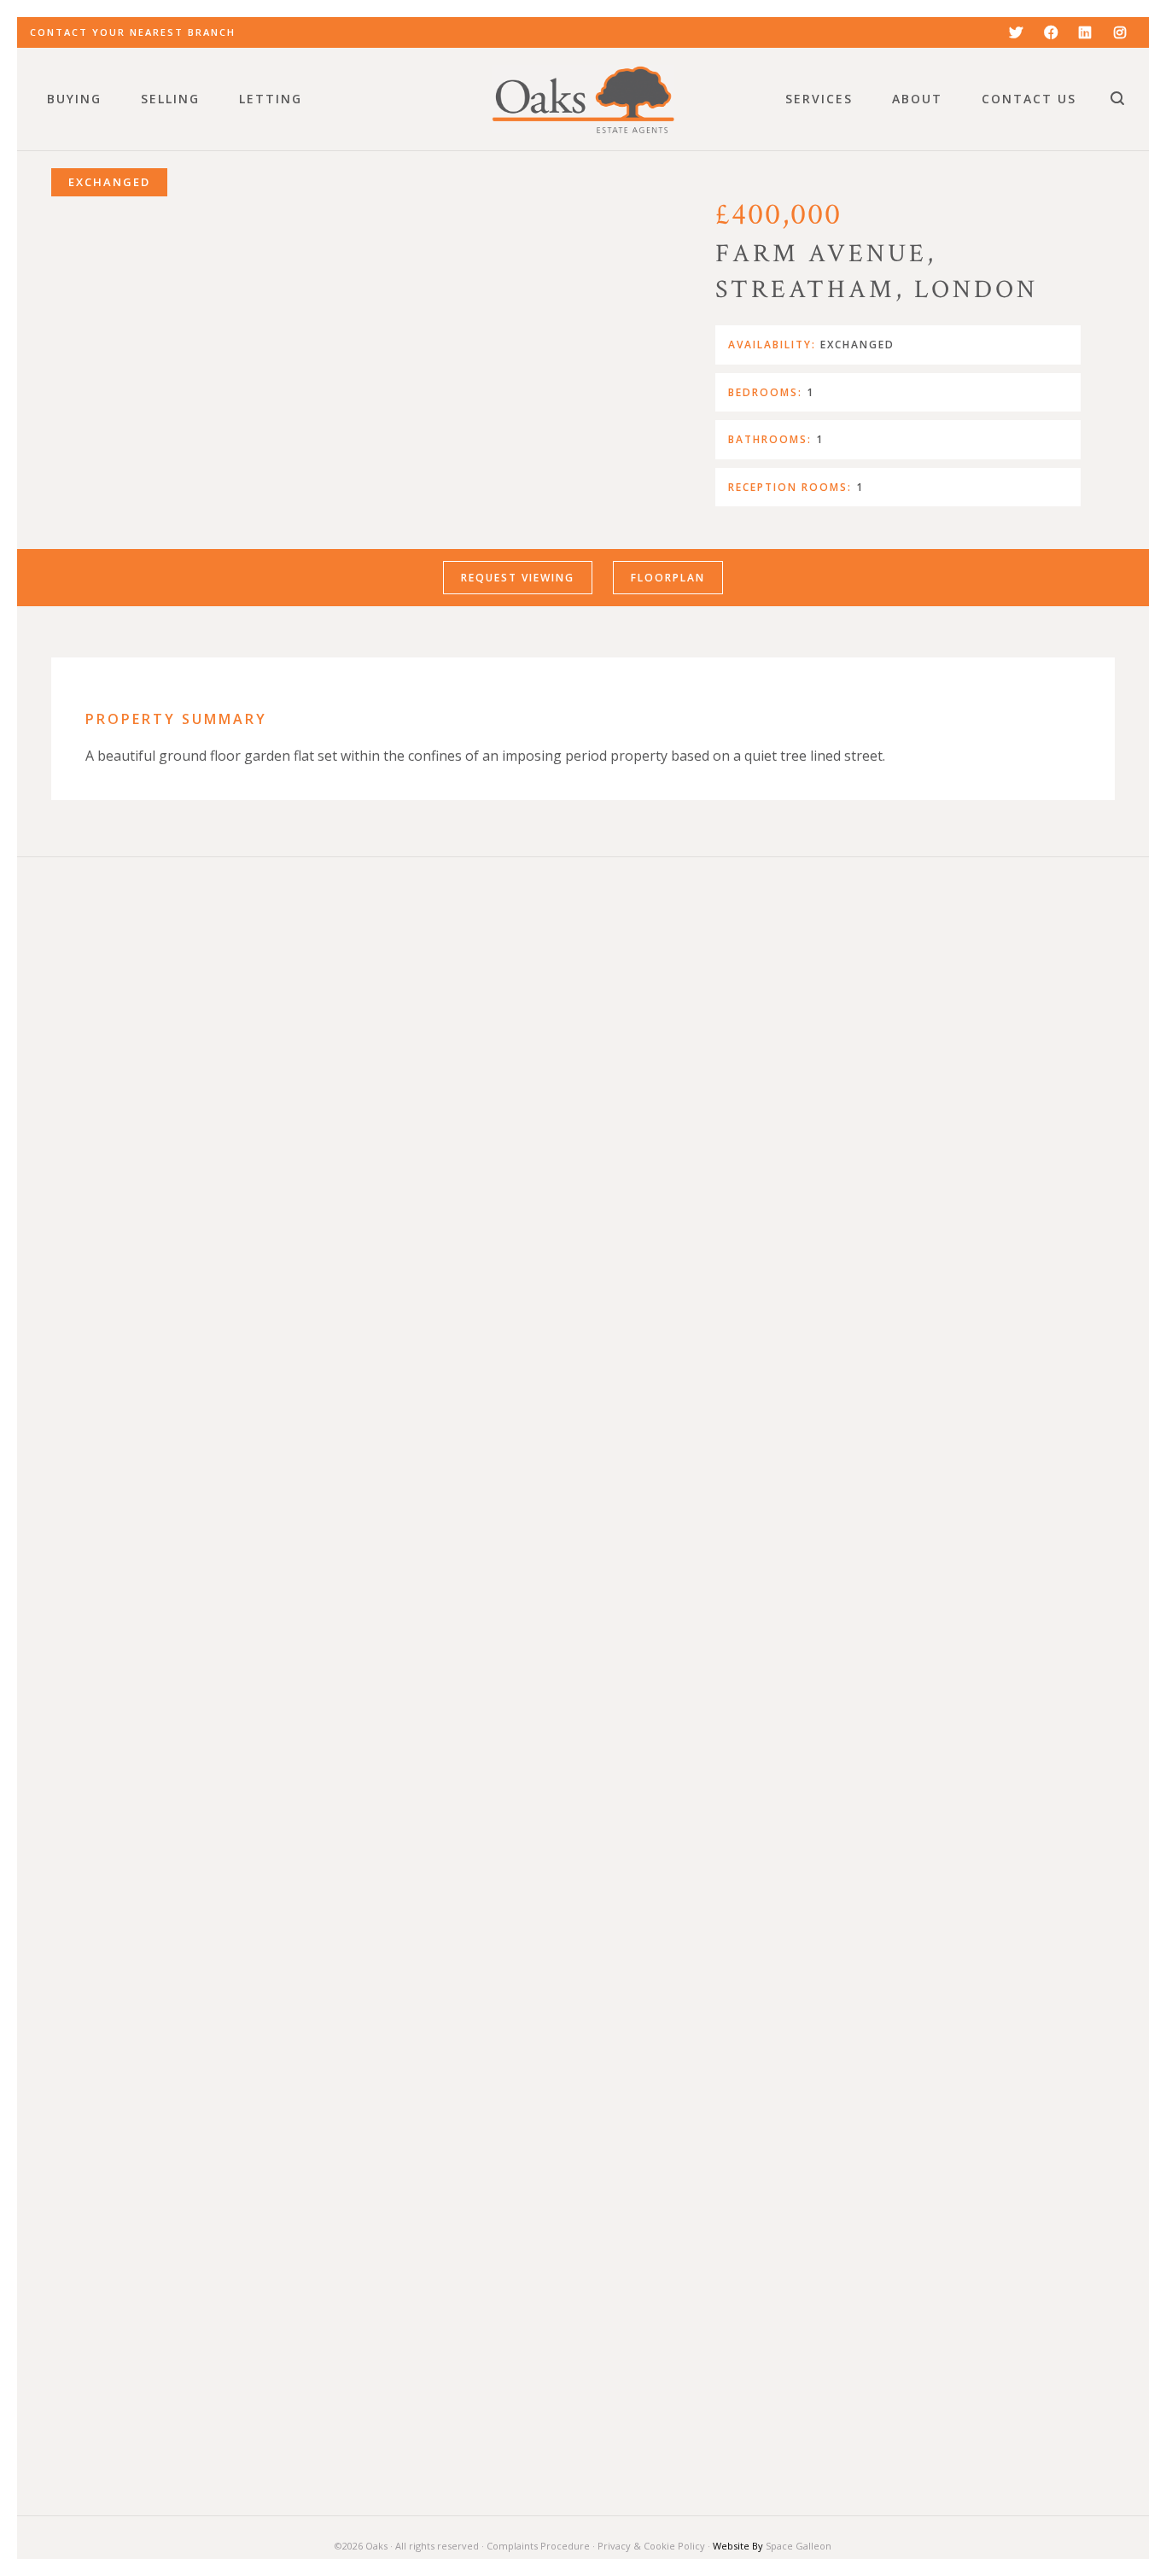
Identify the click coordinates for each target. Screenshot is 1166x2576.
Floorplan (668, 578)
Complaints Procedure (538, 2546)
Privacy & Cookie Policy (651, 2546)
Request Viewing (518, 578)
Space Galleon (799, 2546)
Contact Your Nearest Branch (133, 32)
